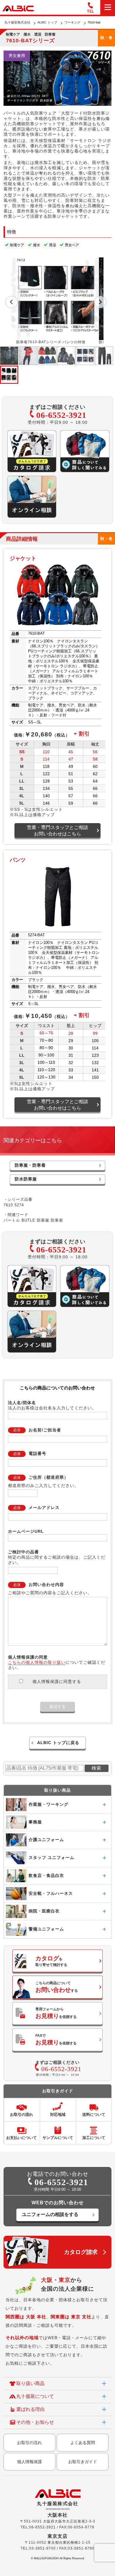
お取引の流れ (29, 2443)
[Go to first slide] (100, 302)
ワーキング (72, 22)
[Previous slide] (11, 302)
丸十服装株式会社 (17, 22)
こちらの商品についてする (57, 1987)
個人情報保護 (29, 2462)
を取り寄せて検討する (51, 1961)
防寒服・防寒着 (30, 1165)
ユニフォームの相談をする (50, 2214)
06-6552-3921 (61, 415)
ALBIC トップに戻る (58, 1743)
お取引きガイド (83, 2462)
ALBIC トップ (47, 22)
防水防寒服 (26, 1179)
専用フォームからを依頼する (56, 2013)
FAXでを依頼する (56, 2040)
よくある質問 (83, 2443)
